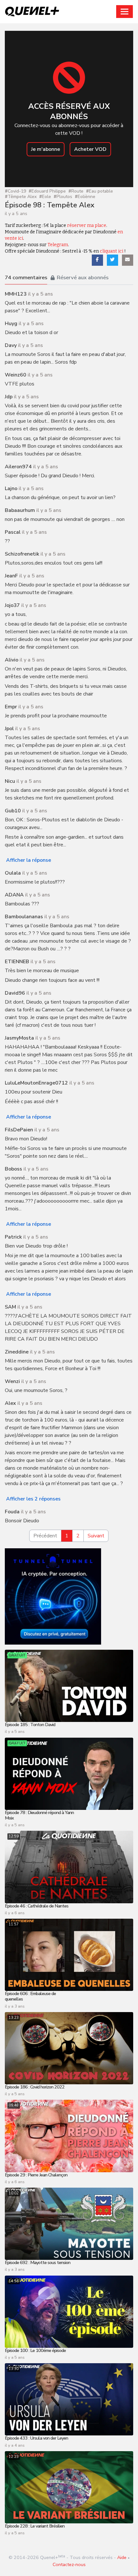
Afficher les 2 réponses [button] (33, 1499)
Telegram (58, 245)
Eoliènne (85, 197)
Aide (122, 2557)
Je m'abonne (46, 149)
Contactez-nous (69, 2564)
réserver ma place (87, 225)
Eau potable (99, 191)
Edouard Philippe (47, 191)
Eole (45, 197)
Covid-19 (15, 191)
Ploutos (63, 197)
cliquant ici (112, 251)
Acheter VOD (90, 149)
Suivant (96, 1536)
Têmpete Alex (21, 197)
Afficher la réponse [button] (29, 860)
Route (76, 191)
